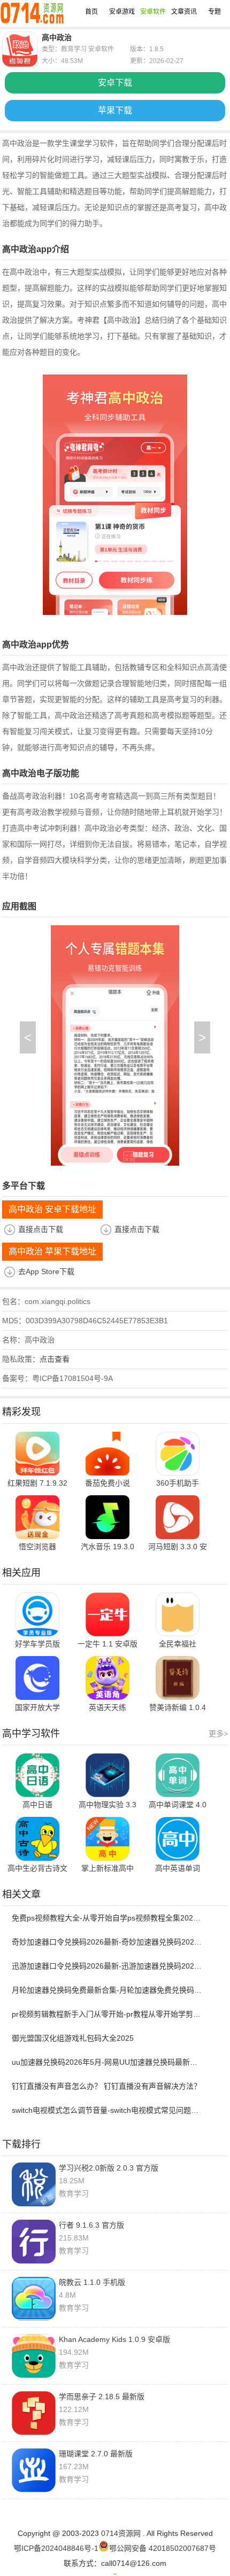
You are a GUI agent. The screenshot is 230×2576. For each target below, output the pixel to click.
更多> (218, 1734)
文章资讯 (184, 12)
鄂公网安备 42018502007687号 (163, 2548)
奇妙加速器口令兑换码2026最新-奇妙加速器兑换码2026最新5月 (108, 1942)
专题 (214, 12)
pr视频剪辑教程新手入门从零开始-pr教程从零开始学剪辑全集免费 (108, 2014)
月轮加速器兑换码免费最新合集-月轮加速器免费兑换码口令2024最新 (108, 1990)
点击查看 (55, 1359)
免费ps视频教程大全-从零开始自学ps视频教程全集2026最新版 (108, 1918)
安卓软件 (153, 12)
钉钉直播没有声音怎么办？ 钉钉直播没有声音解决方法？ (106, 2086)
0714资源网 (121, 2533)
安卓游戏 (122, 12)
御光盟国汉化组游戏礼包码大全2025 (73, 2038)
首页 (91, 12)
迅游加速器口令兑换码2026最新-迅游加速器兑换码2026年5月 (108, 1966)
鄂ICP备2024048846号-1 (56, 2548)
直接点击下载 (41, 1229)
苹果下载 (115, 110)
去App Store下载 (46, 1271)
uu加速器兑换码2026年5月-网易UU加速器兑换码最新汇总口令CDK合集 (108, 2062)
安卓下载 (115, 83)
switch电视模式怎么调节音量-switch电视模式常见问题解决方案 (108, 2110)
